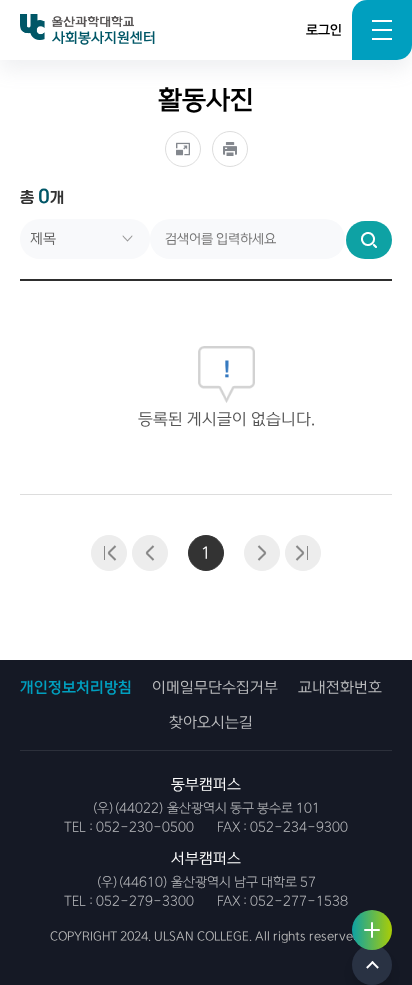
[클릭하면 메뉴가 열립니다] (382, 30)
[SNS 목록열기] (183, 149)
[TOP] (372, 965)
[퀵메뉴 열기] (372, 930)
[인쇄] (230, 149)
